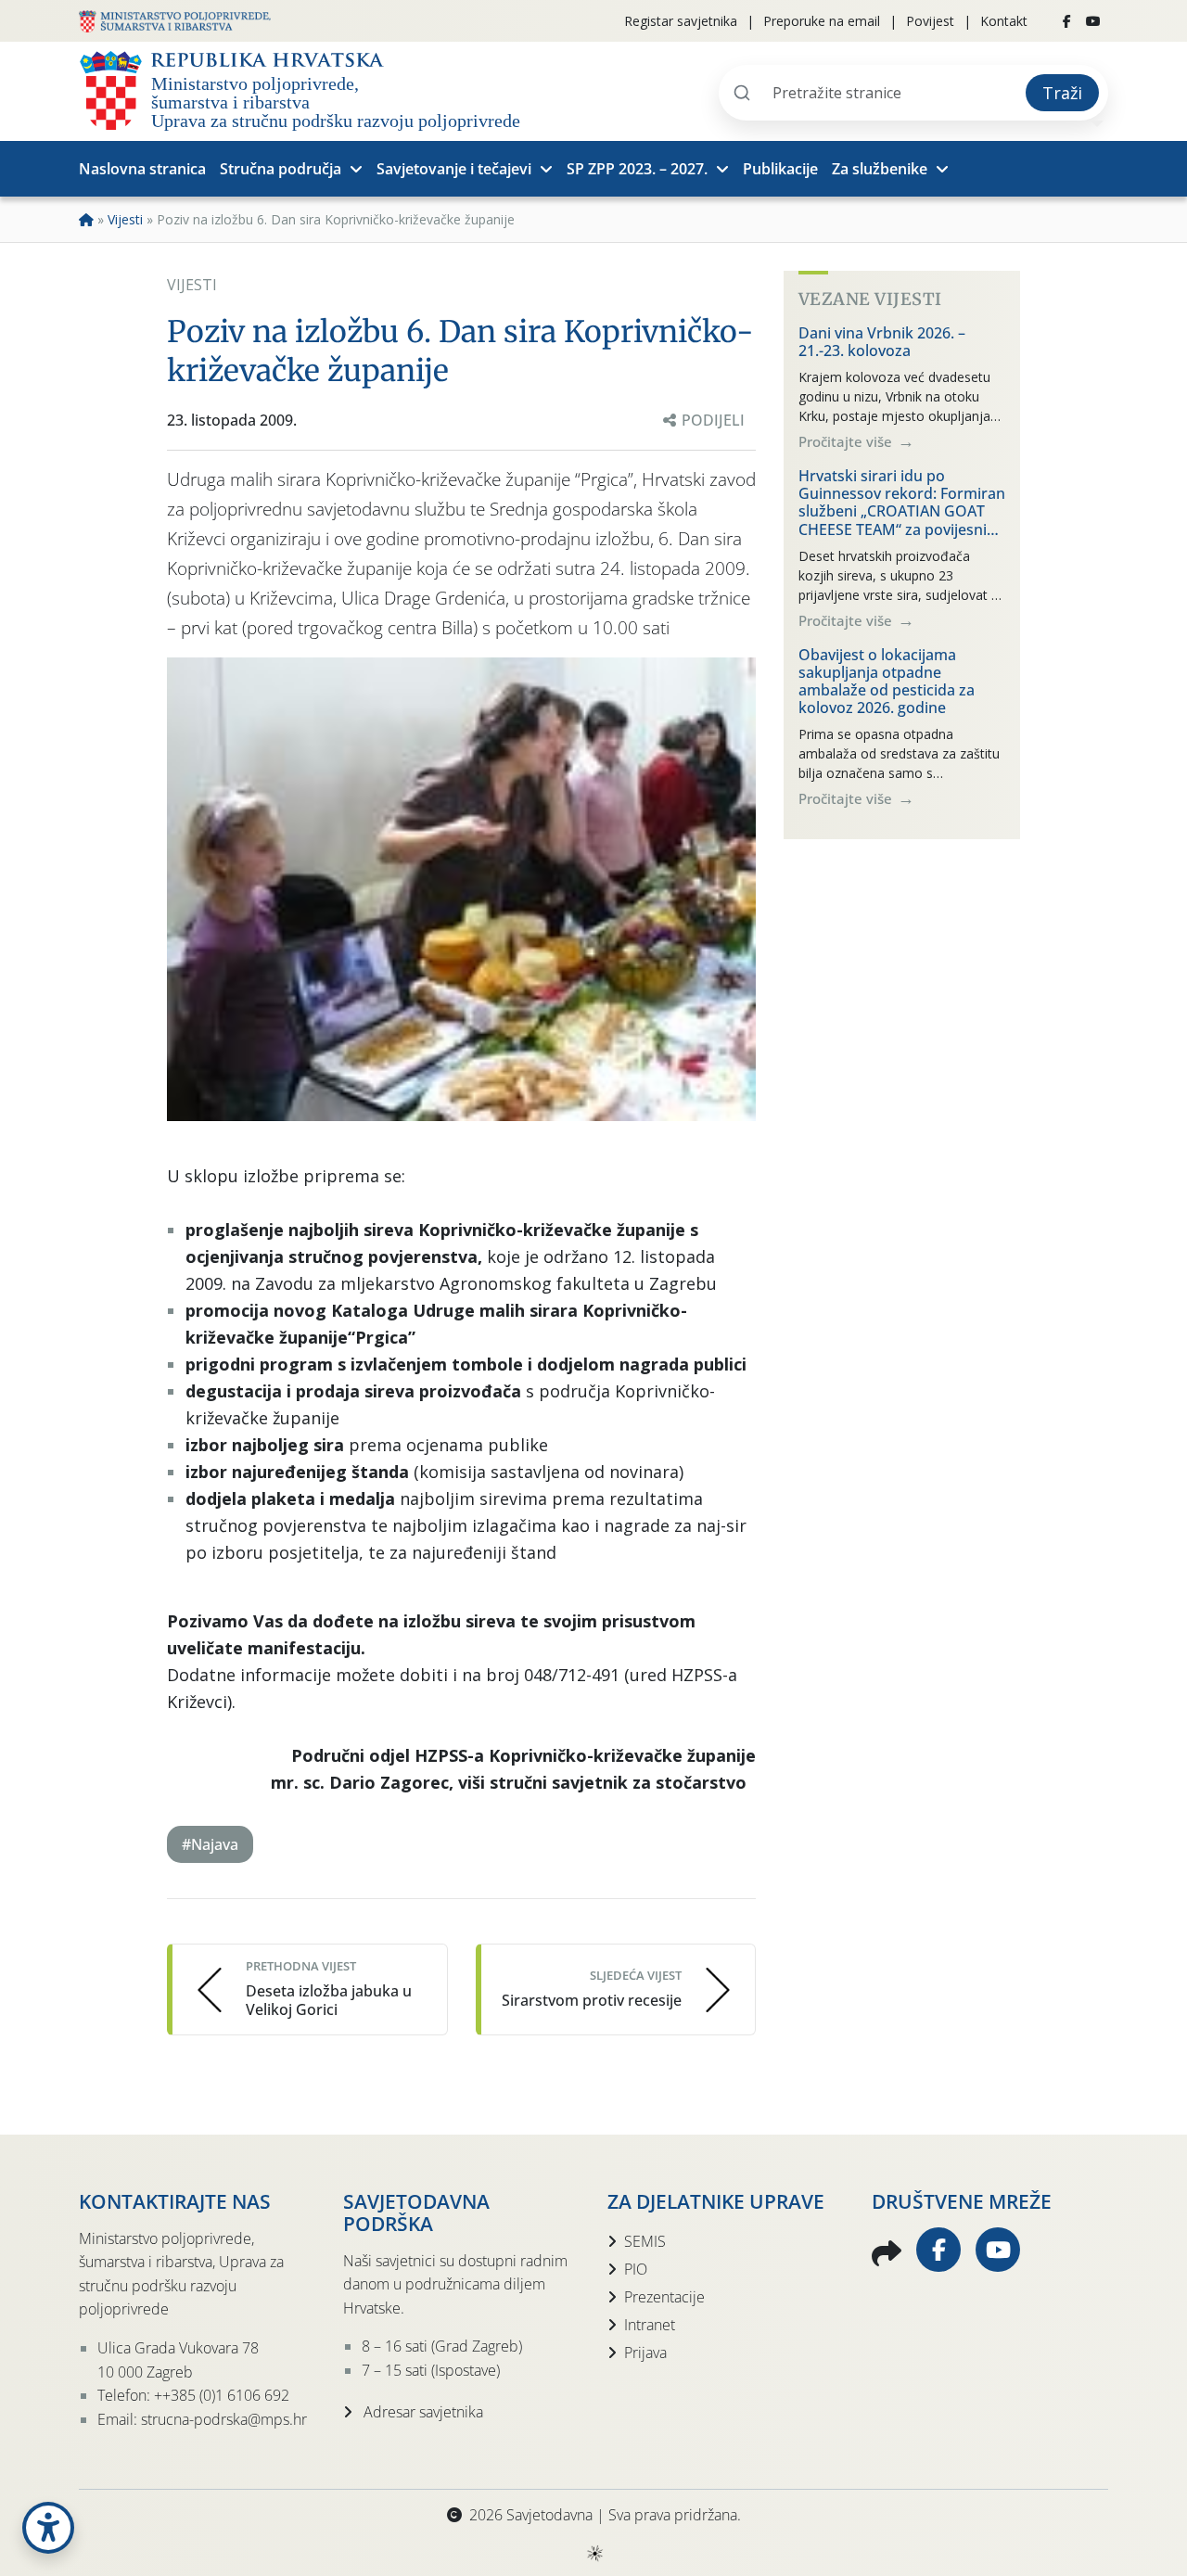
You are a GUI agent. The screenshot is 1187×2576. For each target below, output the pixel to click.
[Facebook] (1067, 21)
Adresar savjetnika (421, 2412)
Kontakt (1004, 21)
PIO (636, 2269)
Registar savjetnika (681, 21)
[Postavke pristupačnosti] (48, 2528)
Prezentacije (664, 2297)
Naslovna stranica (142, 169)
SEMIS (645, 2241)
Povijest (930, 21)
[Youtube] (1093, 21)
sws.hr (594, 2552)
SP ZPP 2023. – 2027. (637, 169)
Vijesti (125, 219)
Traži (1062, 93)
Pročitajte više (847, 441)
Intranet (650, 2325)
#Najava (210, 1844)
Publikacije (780, 169)
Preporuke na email (822, 21)
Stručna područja (281, 169)
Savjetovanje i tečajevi (454, 169)
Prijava (645, 2353)
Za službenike (880, 169)
